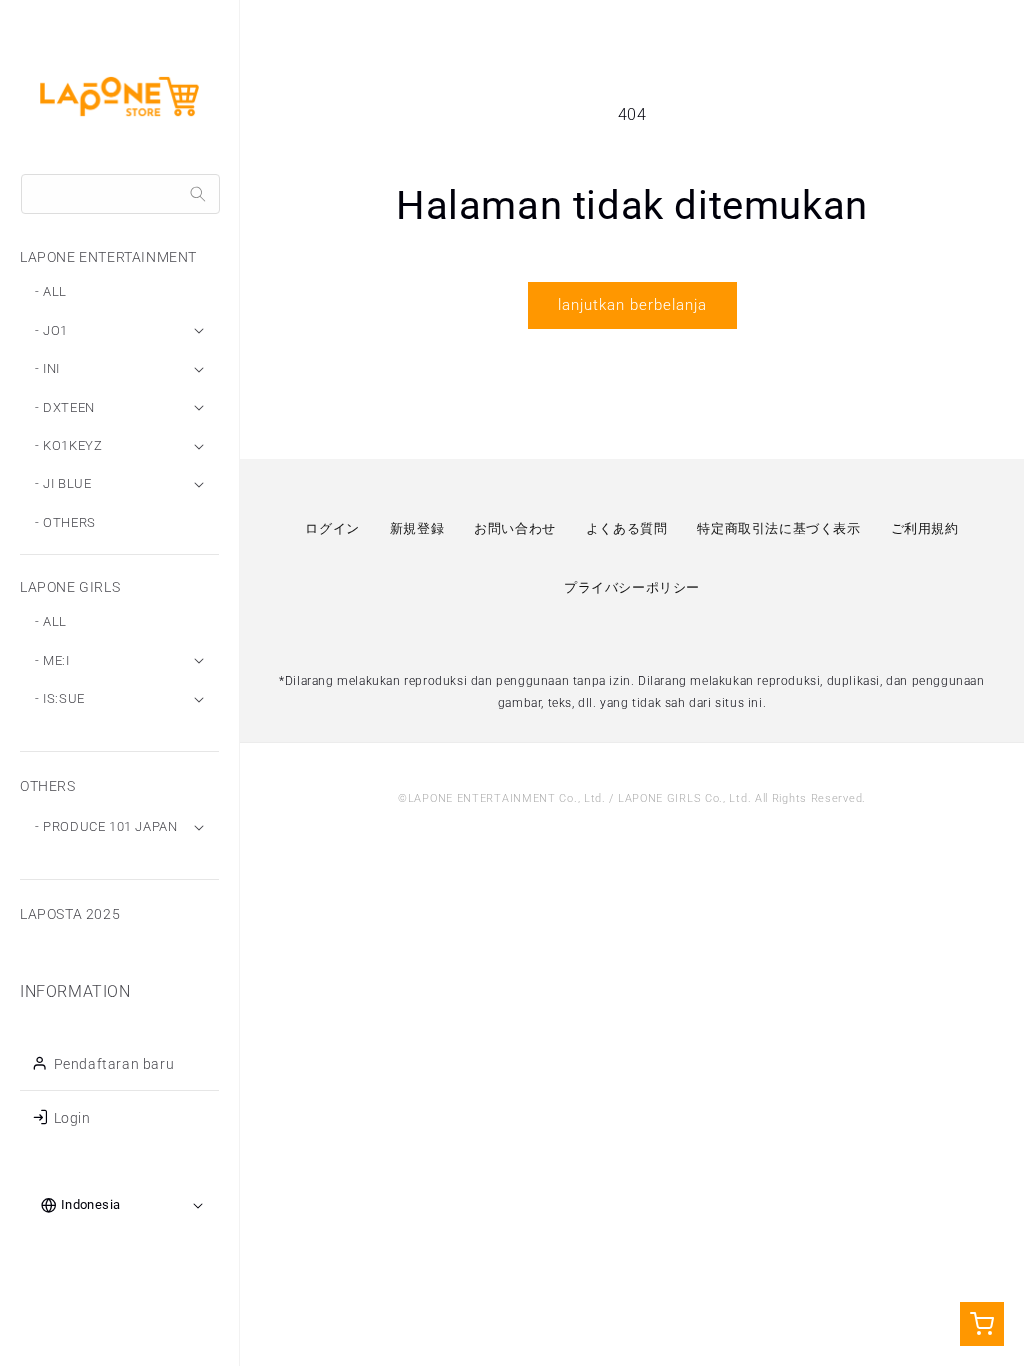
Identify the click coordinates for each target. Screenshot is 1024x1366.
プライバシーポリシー (632, 587)
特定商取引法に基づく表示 (778, 528)
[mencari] (198, 194)
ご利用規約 (925, 528)
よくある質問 (627, 528)
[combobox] (120, 194)
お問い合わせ (515, 528)
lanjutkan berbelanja (632, 305)
